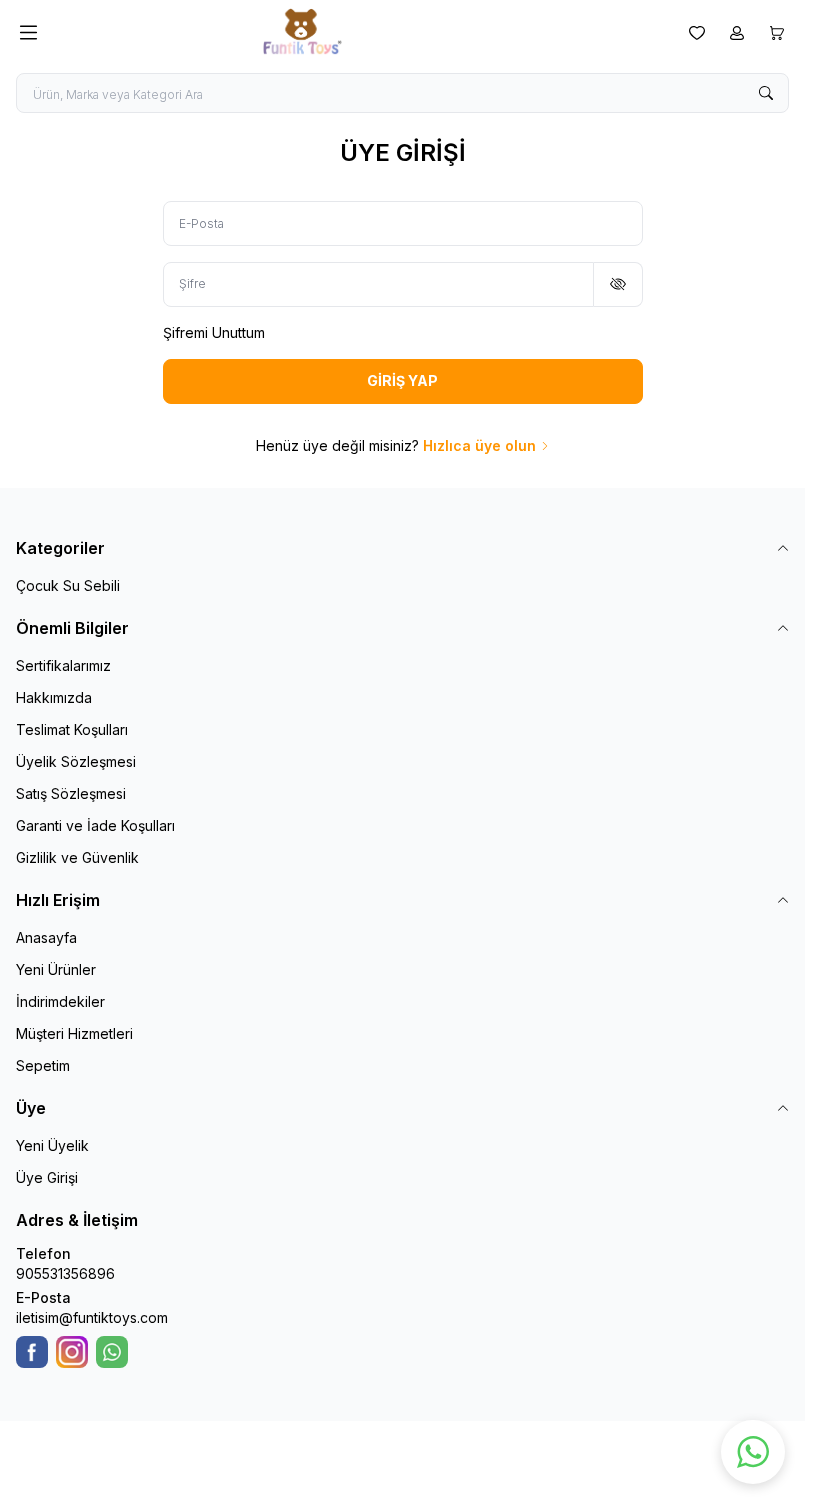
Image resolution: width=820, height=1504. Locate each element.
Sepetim (43, 1065)
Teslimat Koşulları (72, 729)
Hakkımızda (54, 697)
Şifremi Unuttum (214, 332)
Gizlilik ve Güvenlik (77, 857)
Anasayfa (46, 937)
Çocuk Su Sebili (68, 585)
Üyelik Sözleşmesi (76, 761)
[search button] (766, 93)
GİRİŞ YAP (402, 380)
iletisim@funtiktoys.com (92, 1317)
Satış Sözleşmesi (71, 793)
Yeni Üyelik (52, 1145)
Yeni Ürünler (56, 969)
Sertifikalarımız (63, 665)
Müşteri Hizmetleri (74, 1033)
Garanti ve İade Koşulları (95, 825)
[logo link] (359, 32)
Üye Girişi (47, 1177)
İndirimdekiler (60, 1001)
